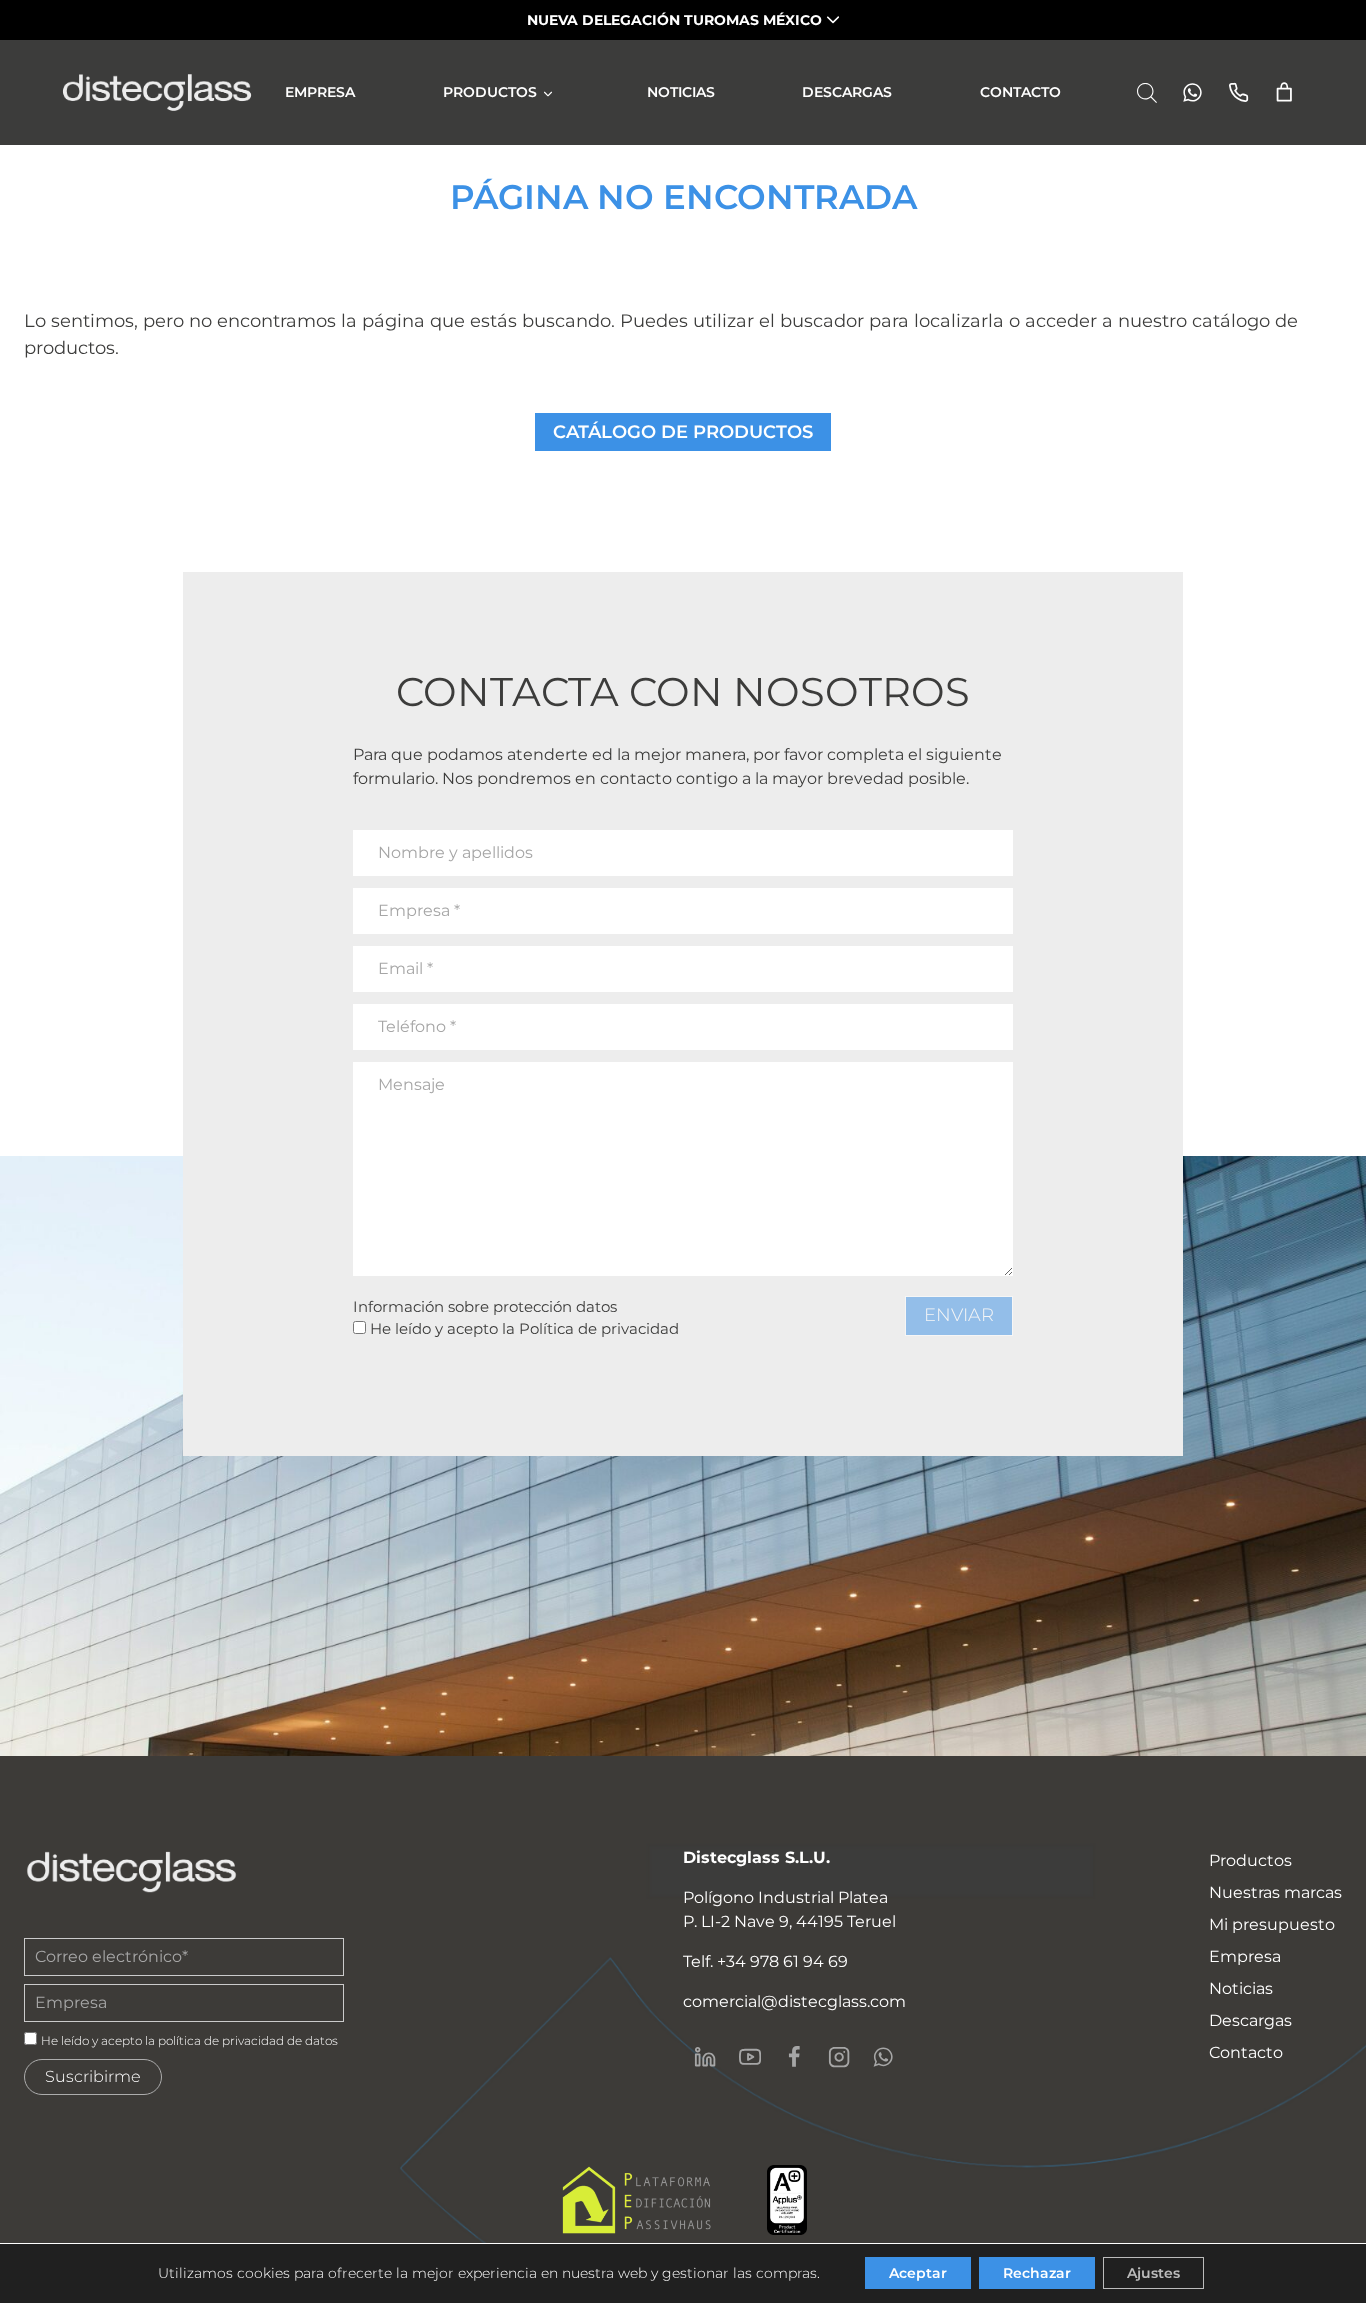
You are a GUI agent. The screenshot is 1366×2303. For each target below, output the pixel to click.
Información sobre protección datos (485, 1306)
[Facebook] (794, 2057)
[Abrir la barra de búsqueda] (1147, 92)
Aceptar (918, 2273)
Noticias (681, 92)
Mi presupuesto (1272, 1924)
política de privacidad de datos (248, 2040)
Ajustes (1153, 2273)
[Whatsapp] (1186, 92)
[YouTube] (749, 2057)
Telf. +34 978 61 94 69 (765, 1961)
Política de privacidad (599, 1328)
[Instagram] (838, 2057)
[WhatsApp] (883, 2057)
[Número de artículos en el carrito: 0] (1284, 92)
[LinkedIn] (705, 2057)
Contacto (1020, 92)
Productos (490, 92)
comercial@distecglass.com (794, 2001)
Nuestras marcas (1275, 1892)
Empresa (320, 92)
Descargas (847, 92)
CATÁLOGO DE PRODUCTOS (683, 432)
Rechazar (1037, 2273)
